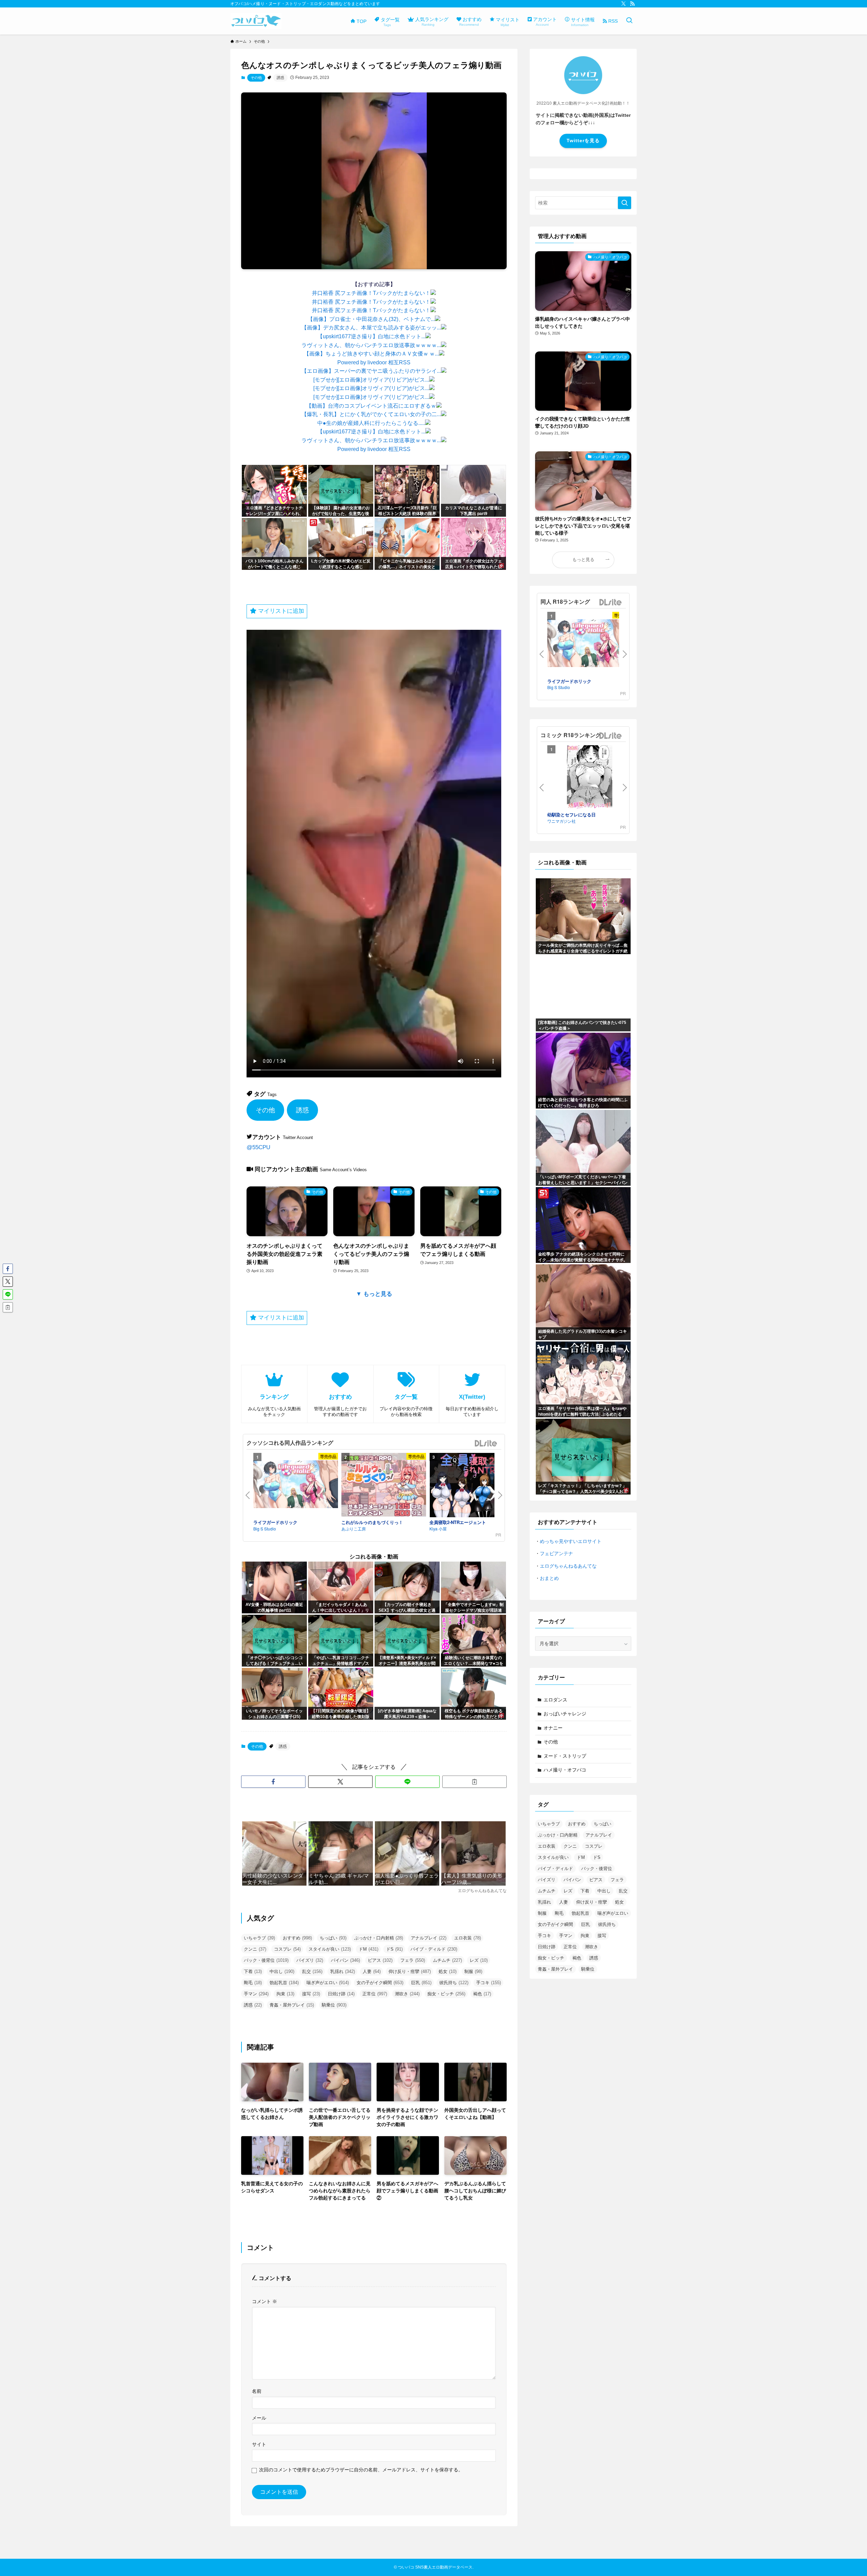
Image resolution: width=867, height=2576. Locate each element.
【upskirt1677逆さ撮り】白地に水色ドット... (371, 336)
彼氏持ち (454, 1983)
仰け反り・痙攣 (410, 1971)
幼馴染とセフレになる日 (572, 814)
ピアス (380, 1960)
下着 (253, 1971)
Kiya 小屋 (438, 1529)
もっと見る (583, 560)
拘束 (285, 1994)
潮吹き (407, 1994)
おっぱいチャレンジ (565, 1714)
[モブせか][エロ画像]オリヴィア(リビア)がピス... (371, 380)
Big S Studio (265, 1529)
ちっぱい (333, 1938)
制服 (473, 1971)
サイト (259, 2444)
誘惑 (280, 78)
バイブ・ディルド (434, 1949)
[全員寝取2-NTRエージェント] (472, 1486)
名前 (257, 2391)
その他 (256, 78)
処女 (448, 1971)
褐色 (482, 1994)
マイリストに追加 (280, 611)
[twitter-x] (623, 4)
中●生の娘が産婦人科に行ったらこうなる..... (371, 423)
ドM (368, 1949)
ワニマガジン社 (562, 821)
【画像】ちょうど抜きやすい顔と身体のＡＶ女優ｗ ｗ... (371, 354)
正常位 (375, 1994)
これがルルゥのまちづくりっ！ (372, 1522)
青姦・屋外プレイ (292, 2005)
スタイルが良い (330, 1949)
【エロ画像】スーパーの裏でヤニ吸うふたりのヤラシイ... (371, 371)
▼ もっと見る (374, 1294)
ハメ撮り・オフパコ (565, 1770)
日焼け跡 (341, 1994)
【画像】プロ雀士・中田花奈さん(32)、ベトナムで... (371, 319)
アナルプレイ (429, 1938)
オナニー (553, 1728)
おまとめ (549, 1578)
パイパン (345, 1960)
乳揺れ (343, 1971)
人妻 (372, 1971)
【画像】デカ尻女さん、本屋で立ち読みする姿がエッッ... (371, 328)
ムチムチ (447, 1960)
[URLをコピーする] (474, 1782)
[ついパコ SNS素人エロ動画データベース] (256, 21)
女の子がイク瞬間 (380, 1983)
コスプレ (287, 1949)
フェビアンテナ (556, 1553)
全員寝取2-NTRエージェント (458, 1522)
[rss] (632, 4)
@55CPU (258, 1147)
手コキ (489, 1983)
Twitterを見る (583, 141)
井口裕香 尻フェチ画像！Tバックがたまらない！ (371, 293)
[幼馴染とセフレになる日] (590, 778)
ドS (394, 1949)
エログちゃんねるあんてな (568, 1566)
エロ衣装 (468, 1938)
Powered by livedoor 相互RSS (374, 362)
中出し (282, 1971)
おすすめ (297, 1938)
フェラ (413, 1960)
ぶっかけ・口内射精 (379, 1938)
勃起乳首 (284, 1983)
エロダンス (555, 1700)
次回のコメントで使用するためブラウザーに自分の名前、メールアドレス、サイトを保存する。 (361, 2470)
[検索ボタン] (629, 21)
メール (259, 2418)
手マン (256, 1994)
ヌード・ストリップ (565, 1756)
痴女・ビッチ (446, 1994)
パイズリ (310, 1960)
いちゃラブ (259, 1938)
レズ (479, 1960)
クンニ (255, 1949)
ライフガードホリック (275, 1522)
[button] (273, 1782)
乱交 (312, 1971)
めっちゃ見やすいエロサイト (571, 1541)
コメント (265, 2301)
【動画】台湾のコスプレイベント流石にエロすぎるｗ (371, 406)
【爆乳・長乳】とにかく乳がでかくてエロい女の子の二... (371, 414)
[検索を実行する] (625, 203)
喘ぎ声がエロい (328, 1983)
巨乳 (421, 1983)
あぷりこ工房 (354, 1529)
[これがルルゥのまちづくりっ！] (384, 1486)
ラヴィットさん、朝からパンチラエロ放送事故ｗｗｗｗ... (371, 345)
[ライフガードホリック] (296, 1485)
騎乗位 (334, 2005)
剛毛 (253, 1983)
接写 (311, 1994)
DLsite (486, 1444)
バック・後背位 (266, 1960)
